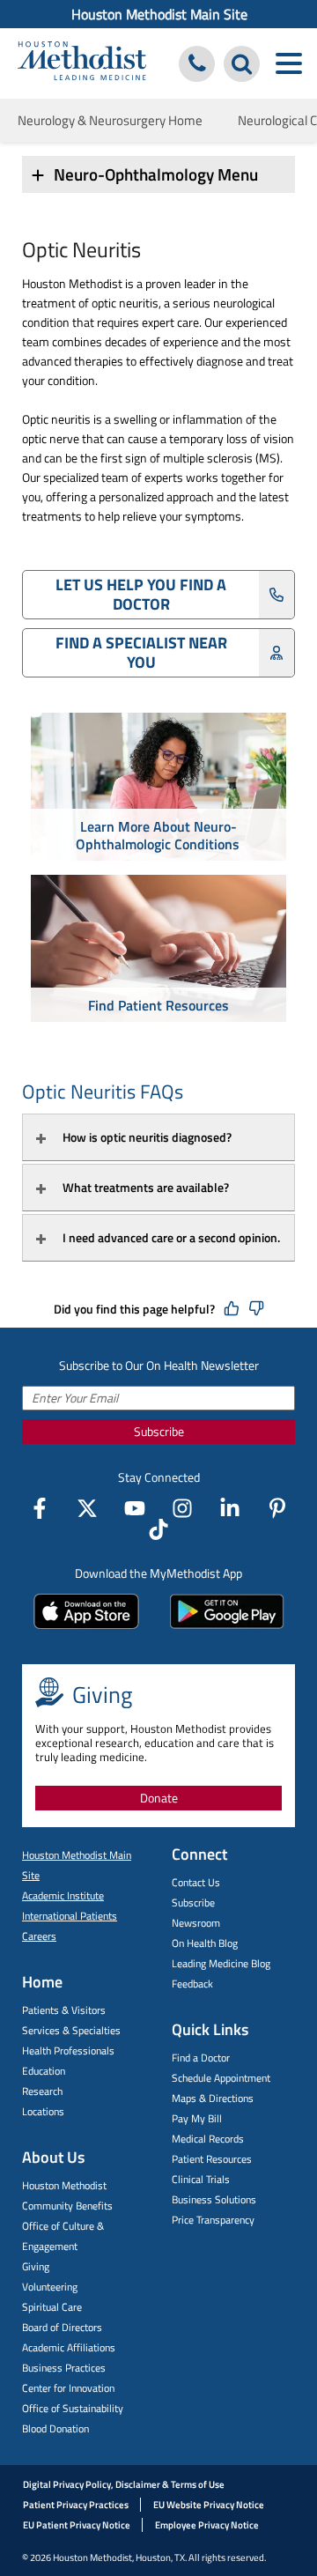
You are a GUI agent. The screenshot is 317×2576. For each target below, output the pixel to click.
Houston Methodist (64, 2185)
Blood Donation (55, 2428)
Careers (39, 1936)
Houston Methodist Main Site (159, 14)
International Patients (70, 1916)
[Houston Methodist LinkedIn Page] (230, 1508)
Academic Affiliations (69, 2347)
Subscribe (159, 1431)
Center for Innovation (68, 2388)
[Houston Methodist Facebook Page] (40, 1508)
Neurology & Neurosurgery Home (110, 120)
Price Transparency (213, 2220)
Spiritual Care (52, 2307)
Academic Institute (63, 1895)
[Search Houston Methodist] (242, 64)
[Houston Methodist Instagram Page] (182, 1508)
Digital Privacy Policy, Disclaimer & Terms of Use (124, 2484)
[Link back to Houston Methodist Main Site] (82, 63)
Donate (159, 1798)
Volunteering (50, 2287)
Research (42, 2091)
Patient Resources (212, 2159)
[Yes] (232, 1309)
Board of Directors (62, 2327)
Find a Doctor (201, 2058)
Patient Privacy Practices (76, 2505)
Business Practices (64, 2368)
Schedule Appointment (221, 2078)
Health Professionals (68, 2050)
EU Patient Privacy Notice (77, 2525)
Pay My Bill (197, 2118)
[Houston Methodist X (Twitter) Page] (87, 1508)
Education (44, 2071)
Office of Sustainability (73, 2408)
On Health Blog (205, 1943)
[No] (256, 1309)
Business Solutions (214, 2199)
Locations (43, 2111)
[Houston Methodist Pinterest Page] (277, 1508)
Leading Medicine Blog (221, 1963)
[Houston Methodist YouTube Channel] (135, 1508)
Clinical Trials (201, 2179)
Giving (36, 2266)
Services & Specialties (71, 2030)
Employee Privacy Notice (207, 2525)
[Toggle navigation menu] (288, 64)
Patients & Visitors (64, 2010)
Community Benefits (67, 2206)
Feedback (192, 1984)
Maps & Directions (213, 2098)
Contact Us (196, 1882)
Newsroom (196, 1923)
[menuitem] (158, 14)
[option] (158, 789)
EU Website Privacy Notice (209, 2505)
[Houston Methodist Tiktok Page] (158, 1529)
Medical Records (208, 2139)
